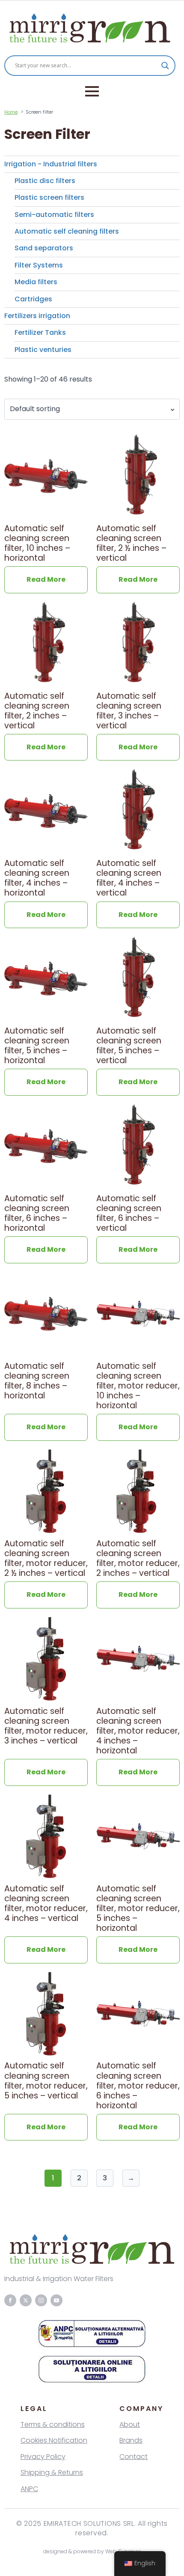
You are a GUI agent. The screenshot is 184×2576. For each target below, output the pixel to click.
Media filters (36, 282)
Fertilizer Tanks (40, 332)
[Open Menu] (92, 91)
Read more (46, 579)
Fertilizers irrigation (37, 316)
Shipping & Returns (52, 2473)
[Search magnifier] (165, 66)
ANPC (29, 2489)
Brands (131, 2440)
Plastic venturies (43, 350)
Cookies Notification (54, 2440)
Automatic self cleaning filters (67, 231)
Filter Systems (39, 265)
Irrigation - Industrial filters (51, 164)
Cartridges (33, 299)
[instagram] (41, 2300)
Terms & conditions (53, 2424)
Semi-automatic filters (54, 215)
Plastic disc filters (45, 181)
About (130, 2424)
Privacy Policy (43, 2457)
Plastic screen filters (49, 197)
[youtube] (56, 2300)
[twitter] (26, 2300)
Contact (134, 2457)
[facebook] (10, 2300)
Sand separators (44, 248)
